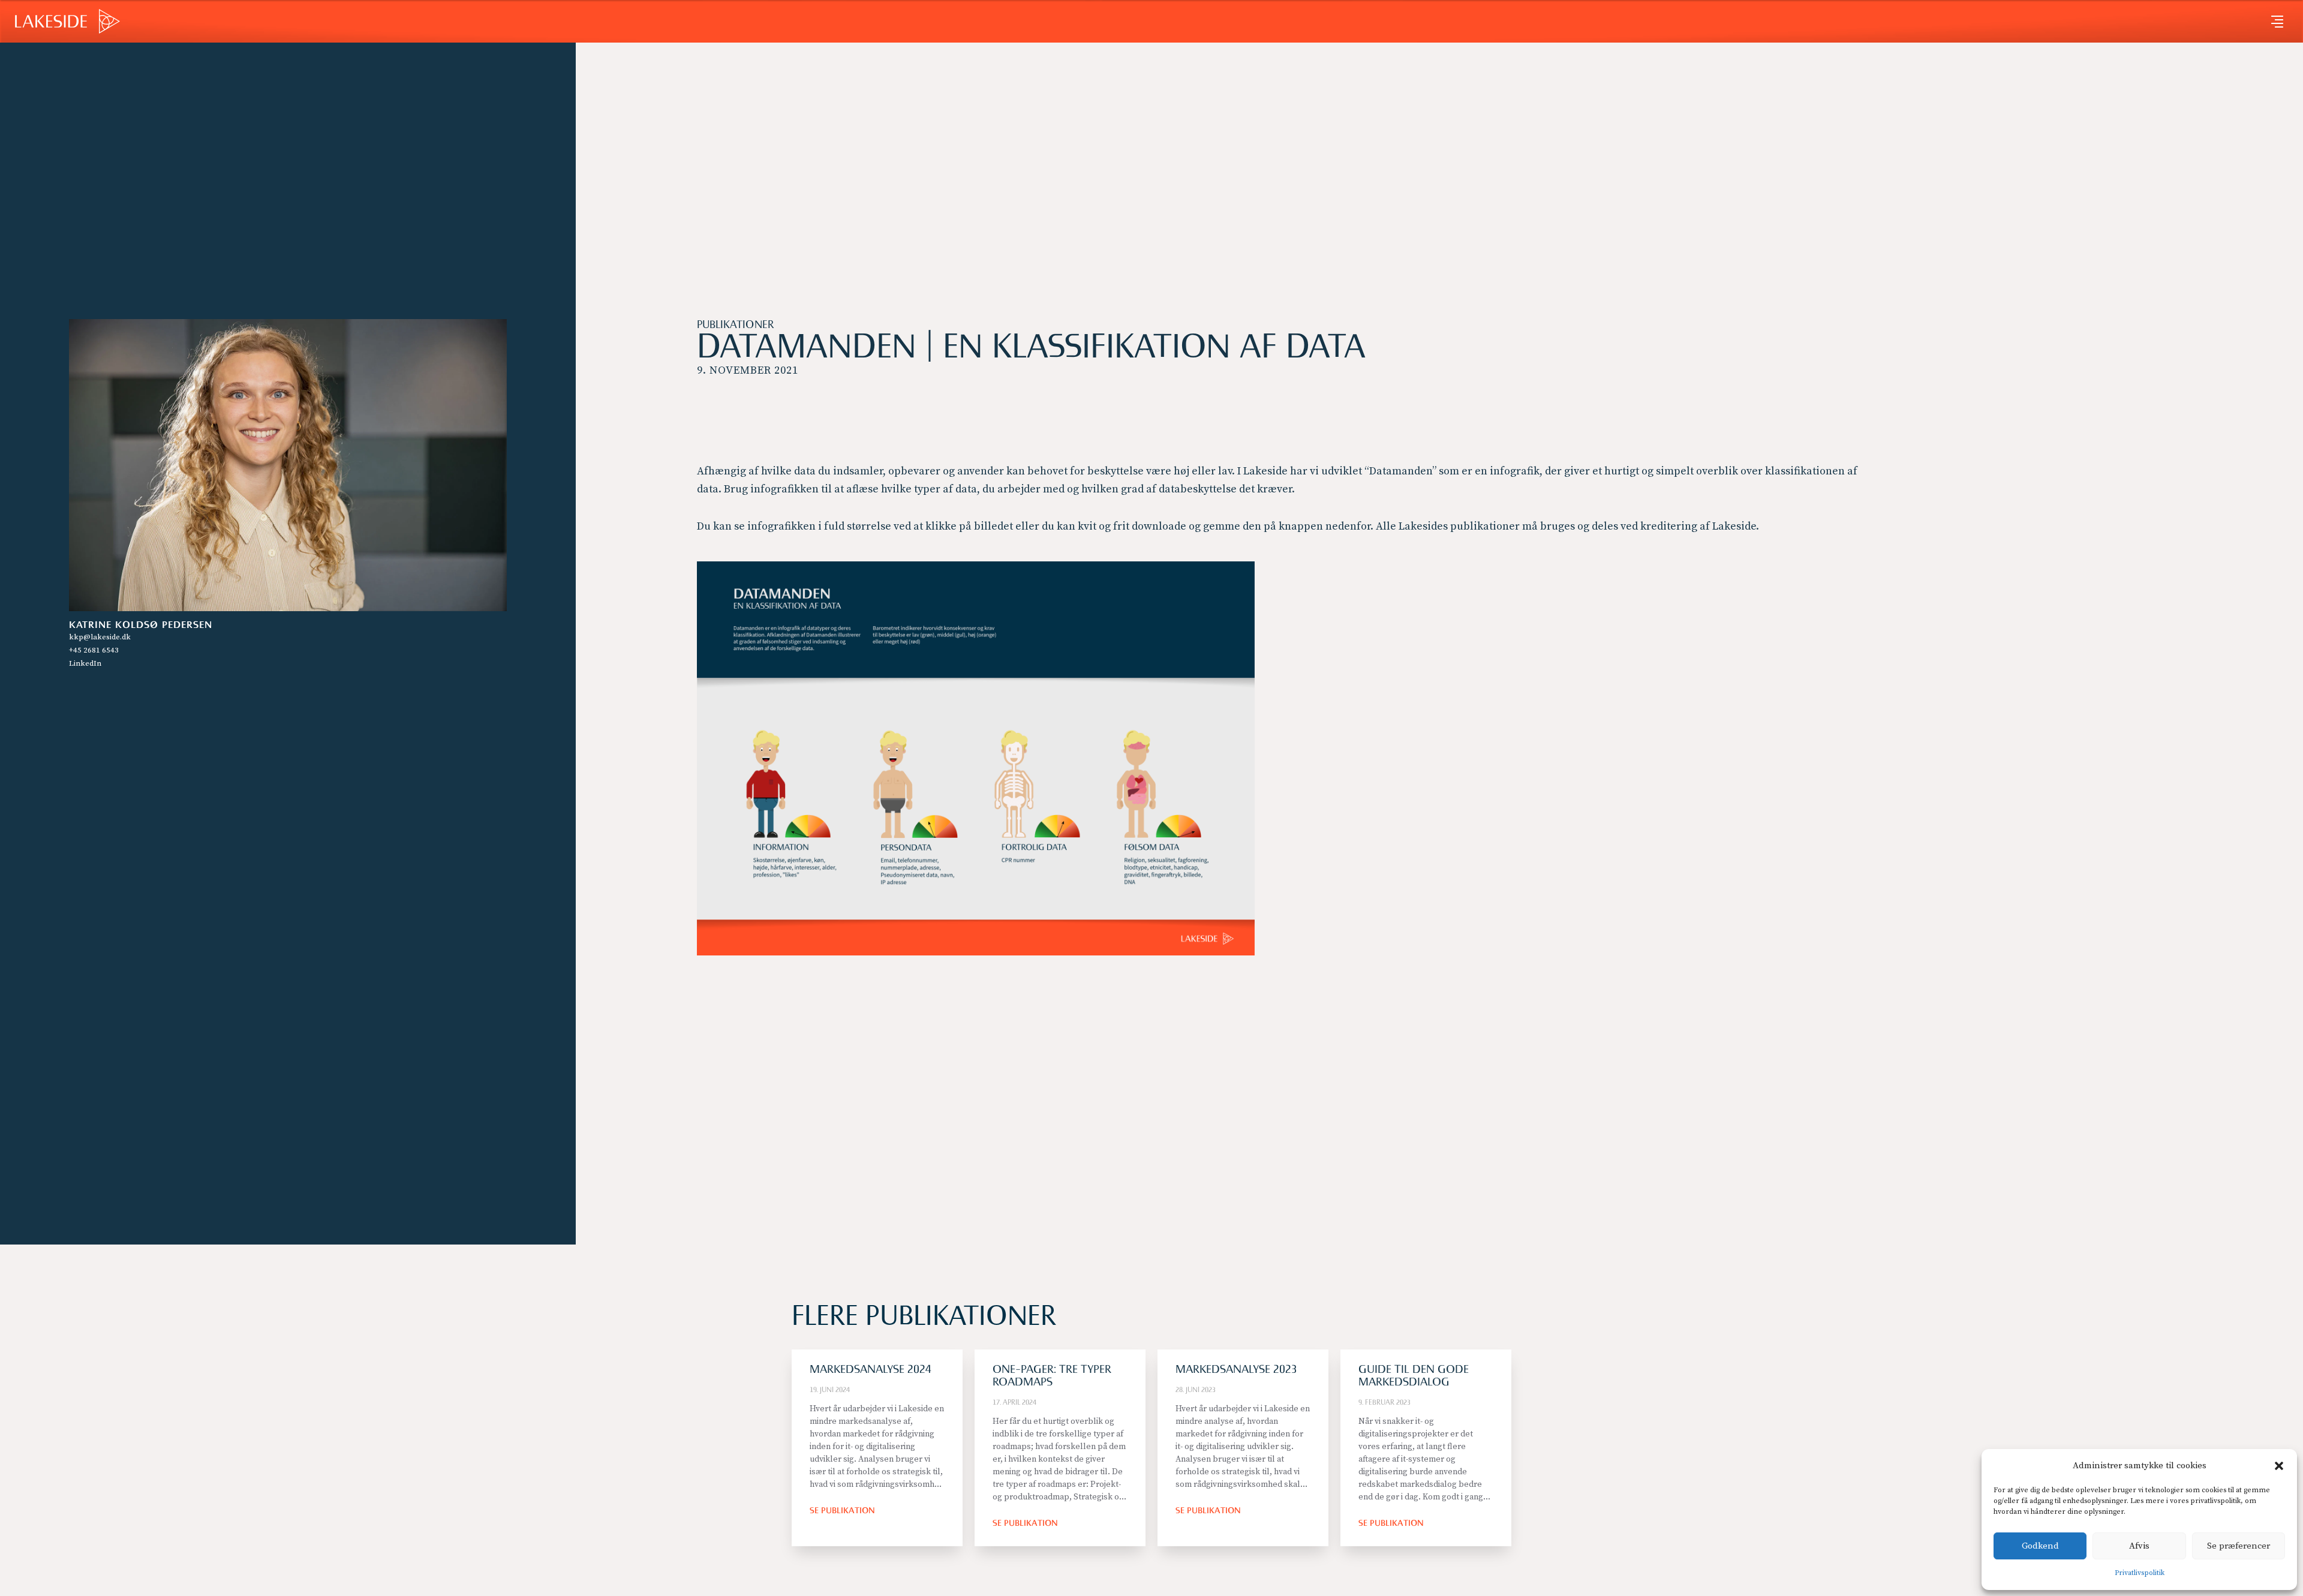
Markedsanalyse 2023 (1236, 1370)
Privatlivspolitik (2140, 1573)
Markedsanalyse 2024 (871, 1370)
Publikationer (735, 325)
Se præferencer (2239, 1546)
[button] (2279, 1466)
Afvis (2139, 1546)
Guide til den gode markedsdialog (1414, 1376)
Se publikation (842, 1511)
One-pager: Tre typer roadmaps (1052, 1376)
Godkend (2040, 1546)
